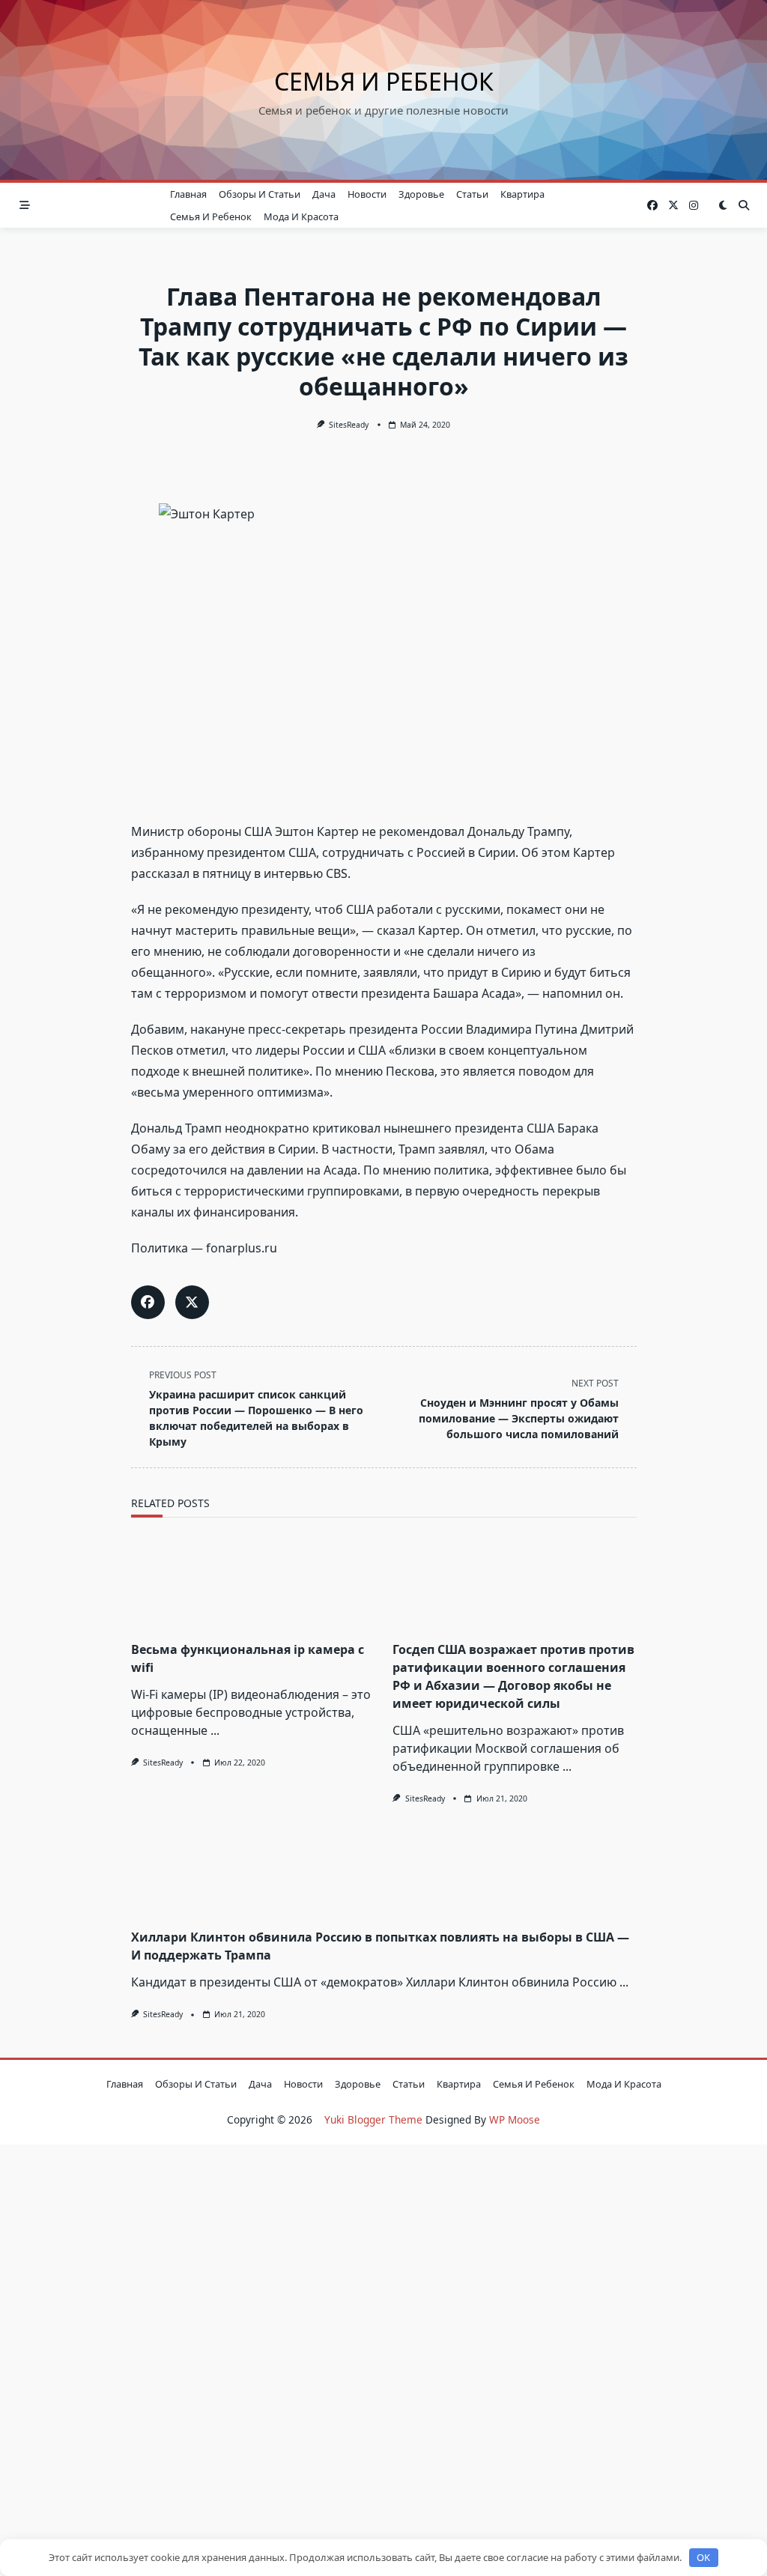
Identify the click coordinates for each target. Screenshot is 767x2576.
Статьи (472, 194)
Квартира (522, 194)
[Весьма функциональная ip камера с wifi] (253, 1584)
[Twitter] (673, 206)
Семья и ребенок (384, 81)
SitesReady (349, 425)
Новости (367, 194)
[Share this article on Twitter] (192, 1302)
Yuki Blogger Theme (373, 2119)
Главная (188, 194)
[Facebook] (652, 206)
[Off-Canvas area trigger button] (25, 205)
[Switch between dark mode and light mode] (723, 205)
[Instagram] (694, 206)
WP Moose (515, 2119)
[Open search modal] (744, 205)
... (215, 1730)
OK (703, 2557)
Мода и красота (301, 216)
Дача (324, 194)
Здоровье (421, 194)
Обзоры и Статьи (260, 194)
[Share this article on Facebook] (148, 1302)
